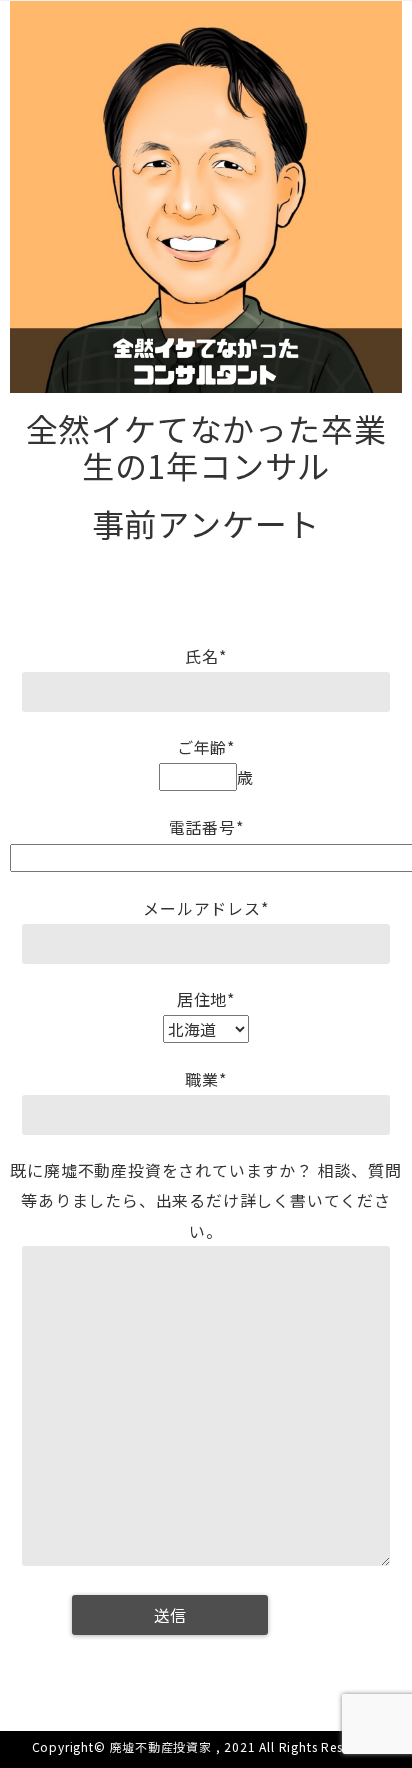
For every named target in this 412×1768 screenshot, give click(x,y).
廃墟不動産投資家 (161, 1746)
